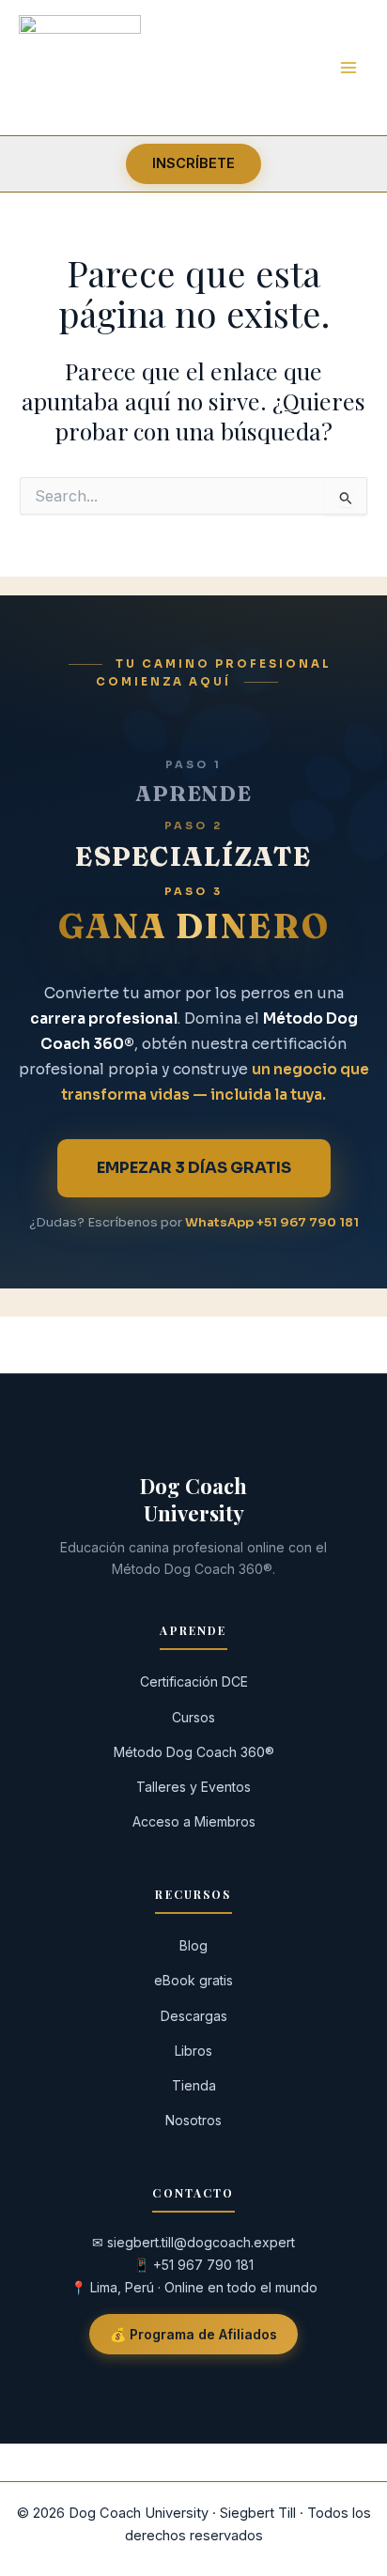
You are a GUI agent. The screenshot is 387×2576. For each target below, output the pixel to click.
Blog (193, 1945)
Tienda (194, 2085)
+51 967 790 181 (203, 2265)
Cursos (193, 1717)
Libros (193, 2051)
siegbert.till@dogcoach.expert (201, 2242)
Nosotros (193, 2120)
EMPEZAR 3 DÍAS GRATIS (194, 1168)
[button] (193, 164)
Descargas (194, 2016)
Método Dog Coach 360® (194, 1752)
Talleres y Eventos (193, 1787)
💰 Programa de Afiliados (193, 2334)
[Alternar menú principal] (348, 67)
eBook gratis (193, 1980)
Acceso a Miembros (194, 1821)
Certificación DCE (194, 1681)
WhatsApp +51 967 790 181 (272, 1222)
